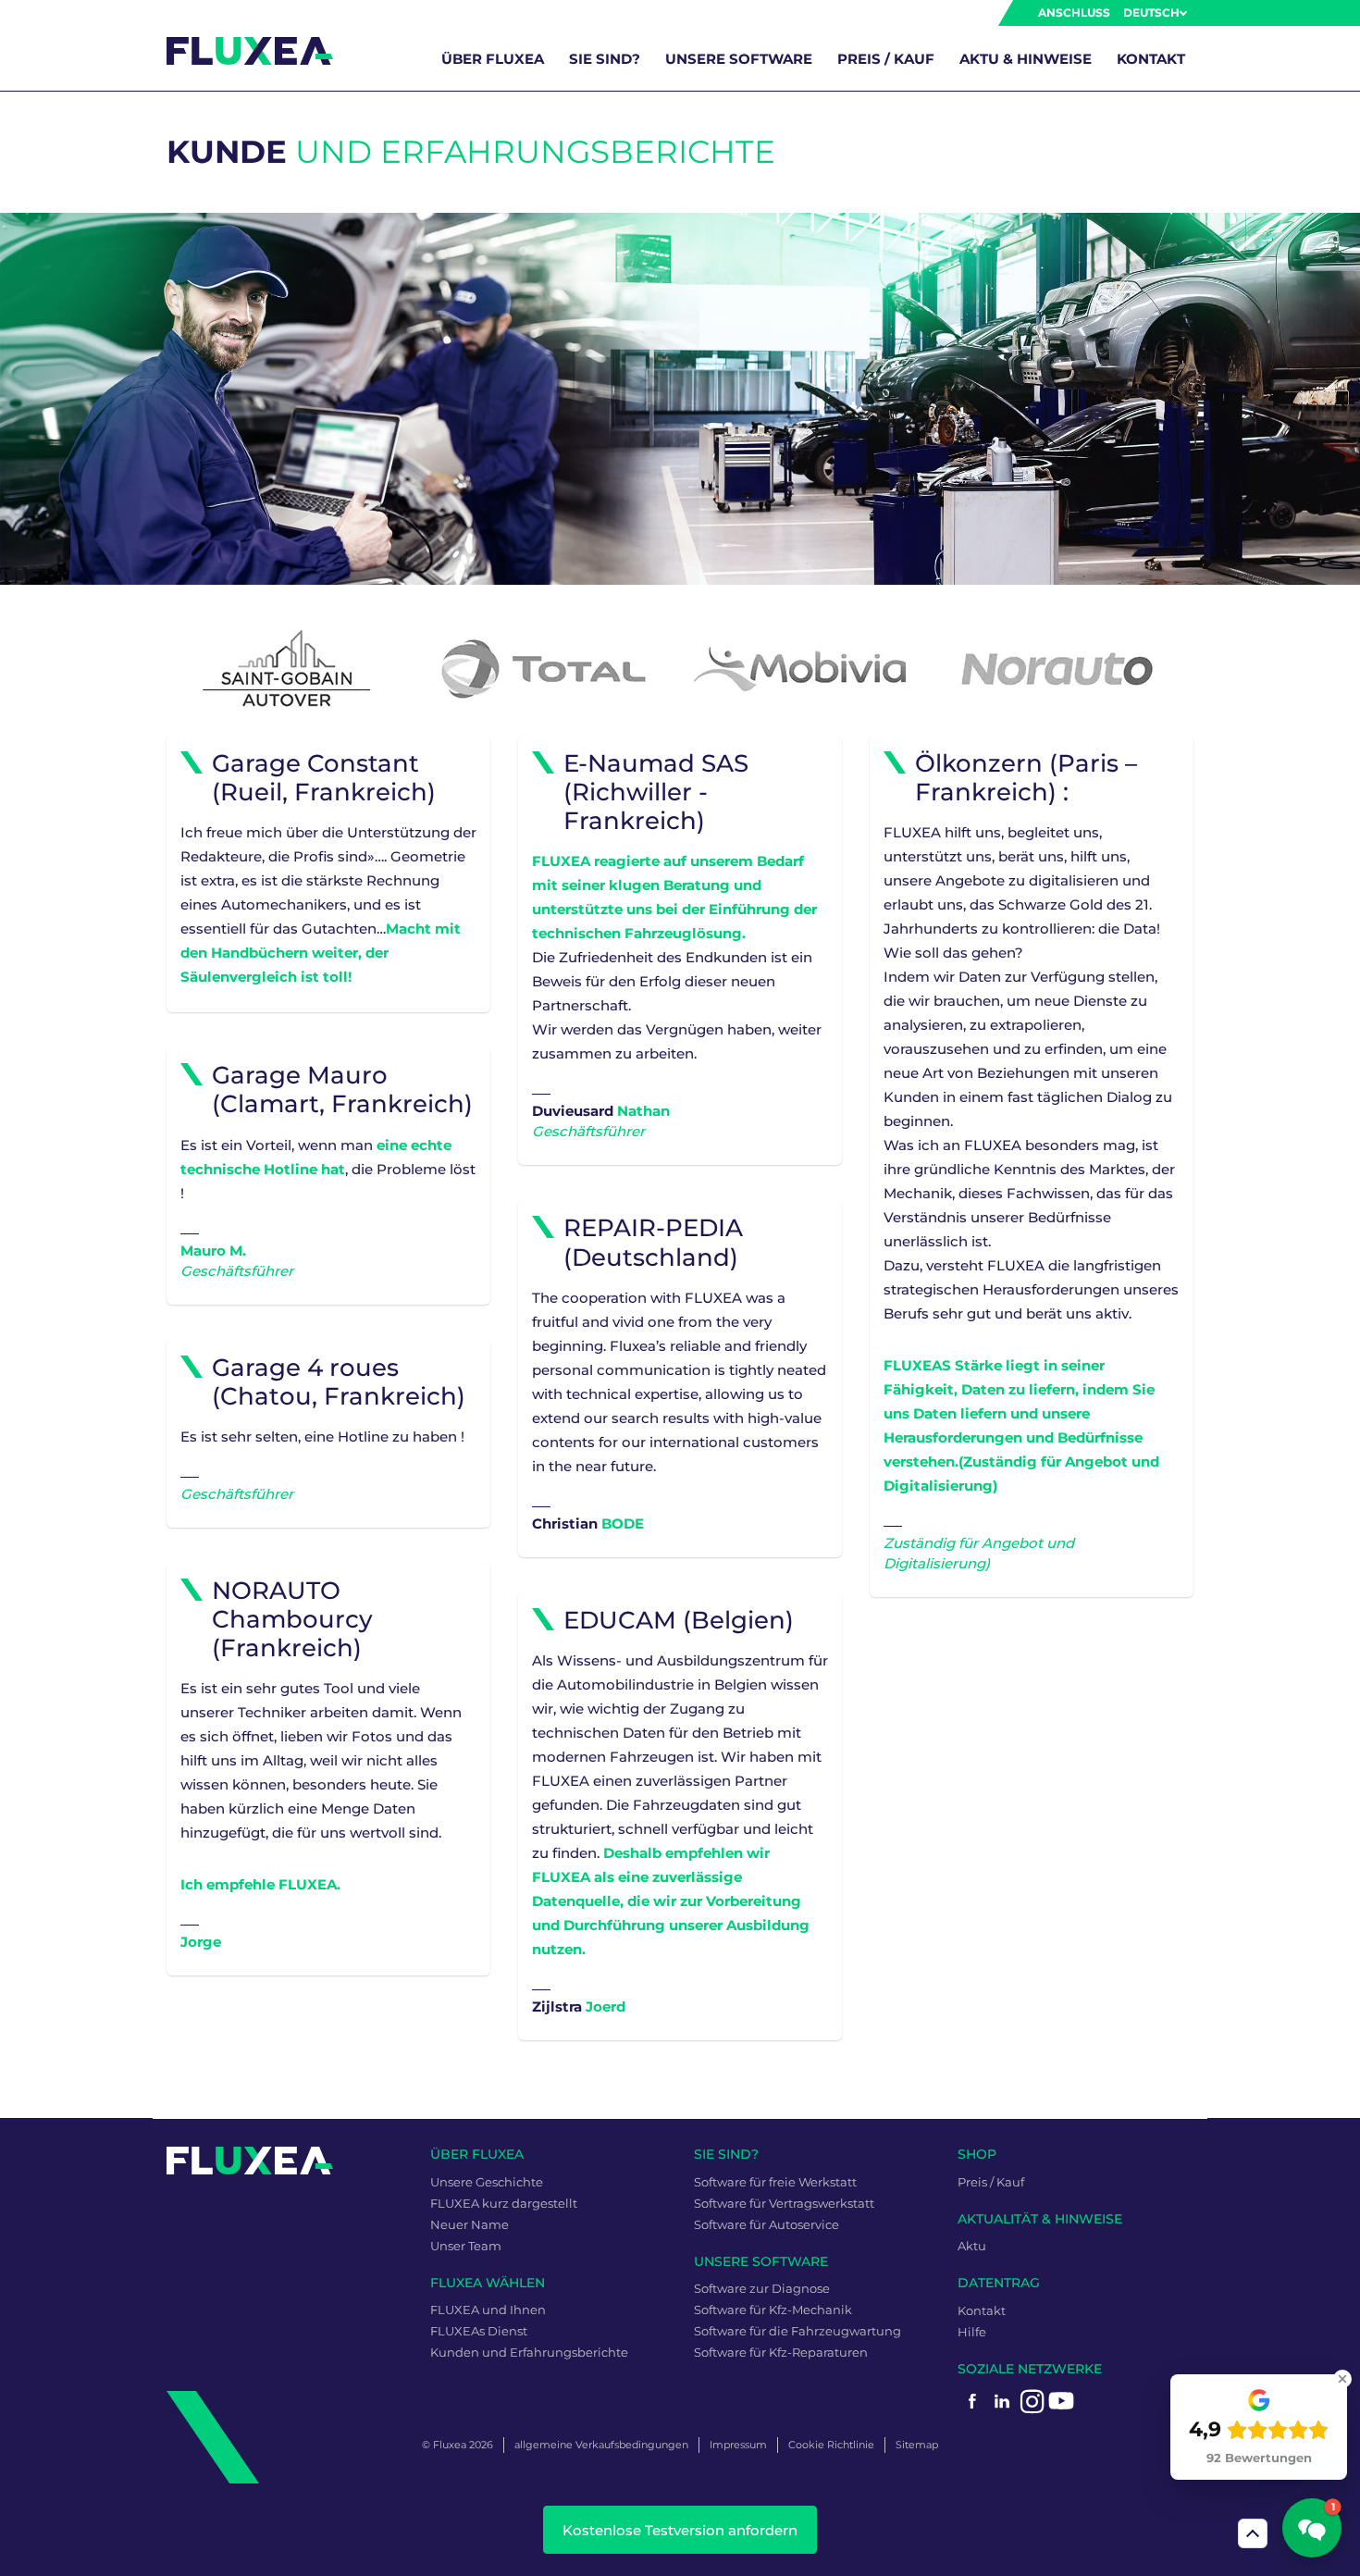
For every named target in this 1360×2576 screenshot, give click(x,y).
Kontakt (1151, 59)
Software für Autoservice (767, 2224)
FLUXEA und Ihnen (488, 2310)
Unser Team (466, 2246)
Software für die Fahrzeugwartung (797, 2331)
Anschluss (1074, 12)
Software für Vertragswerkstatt (784, 2203)
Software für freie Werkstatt (775, 2182)
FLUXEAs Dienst (479, 2331)
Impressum (738, 2445)
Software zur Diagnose (762, 2288)
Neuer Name (470, 2224)
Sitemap (917, 2445)
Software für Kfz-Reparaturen (781, 2352)
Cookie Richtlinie (831, 2445)
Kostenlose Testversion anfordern (680, 2530)
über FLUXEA (493, 59)
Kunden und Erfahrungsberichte (529, 2352)
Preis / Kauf (886, 59)
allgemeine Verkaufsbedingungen (601, 2445)
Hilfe (972, 2332)
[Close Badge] (1342, 2379)
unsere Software (739, 59)
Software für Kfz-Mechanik (773, 2310)
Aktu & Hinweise (1026, 59)
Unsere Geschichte (487, 2182)
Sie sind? (605, 59)
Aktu (972, 2246)
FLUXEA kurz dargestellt (504, 2203)
